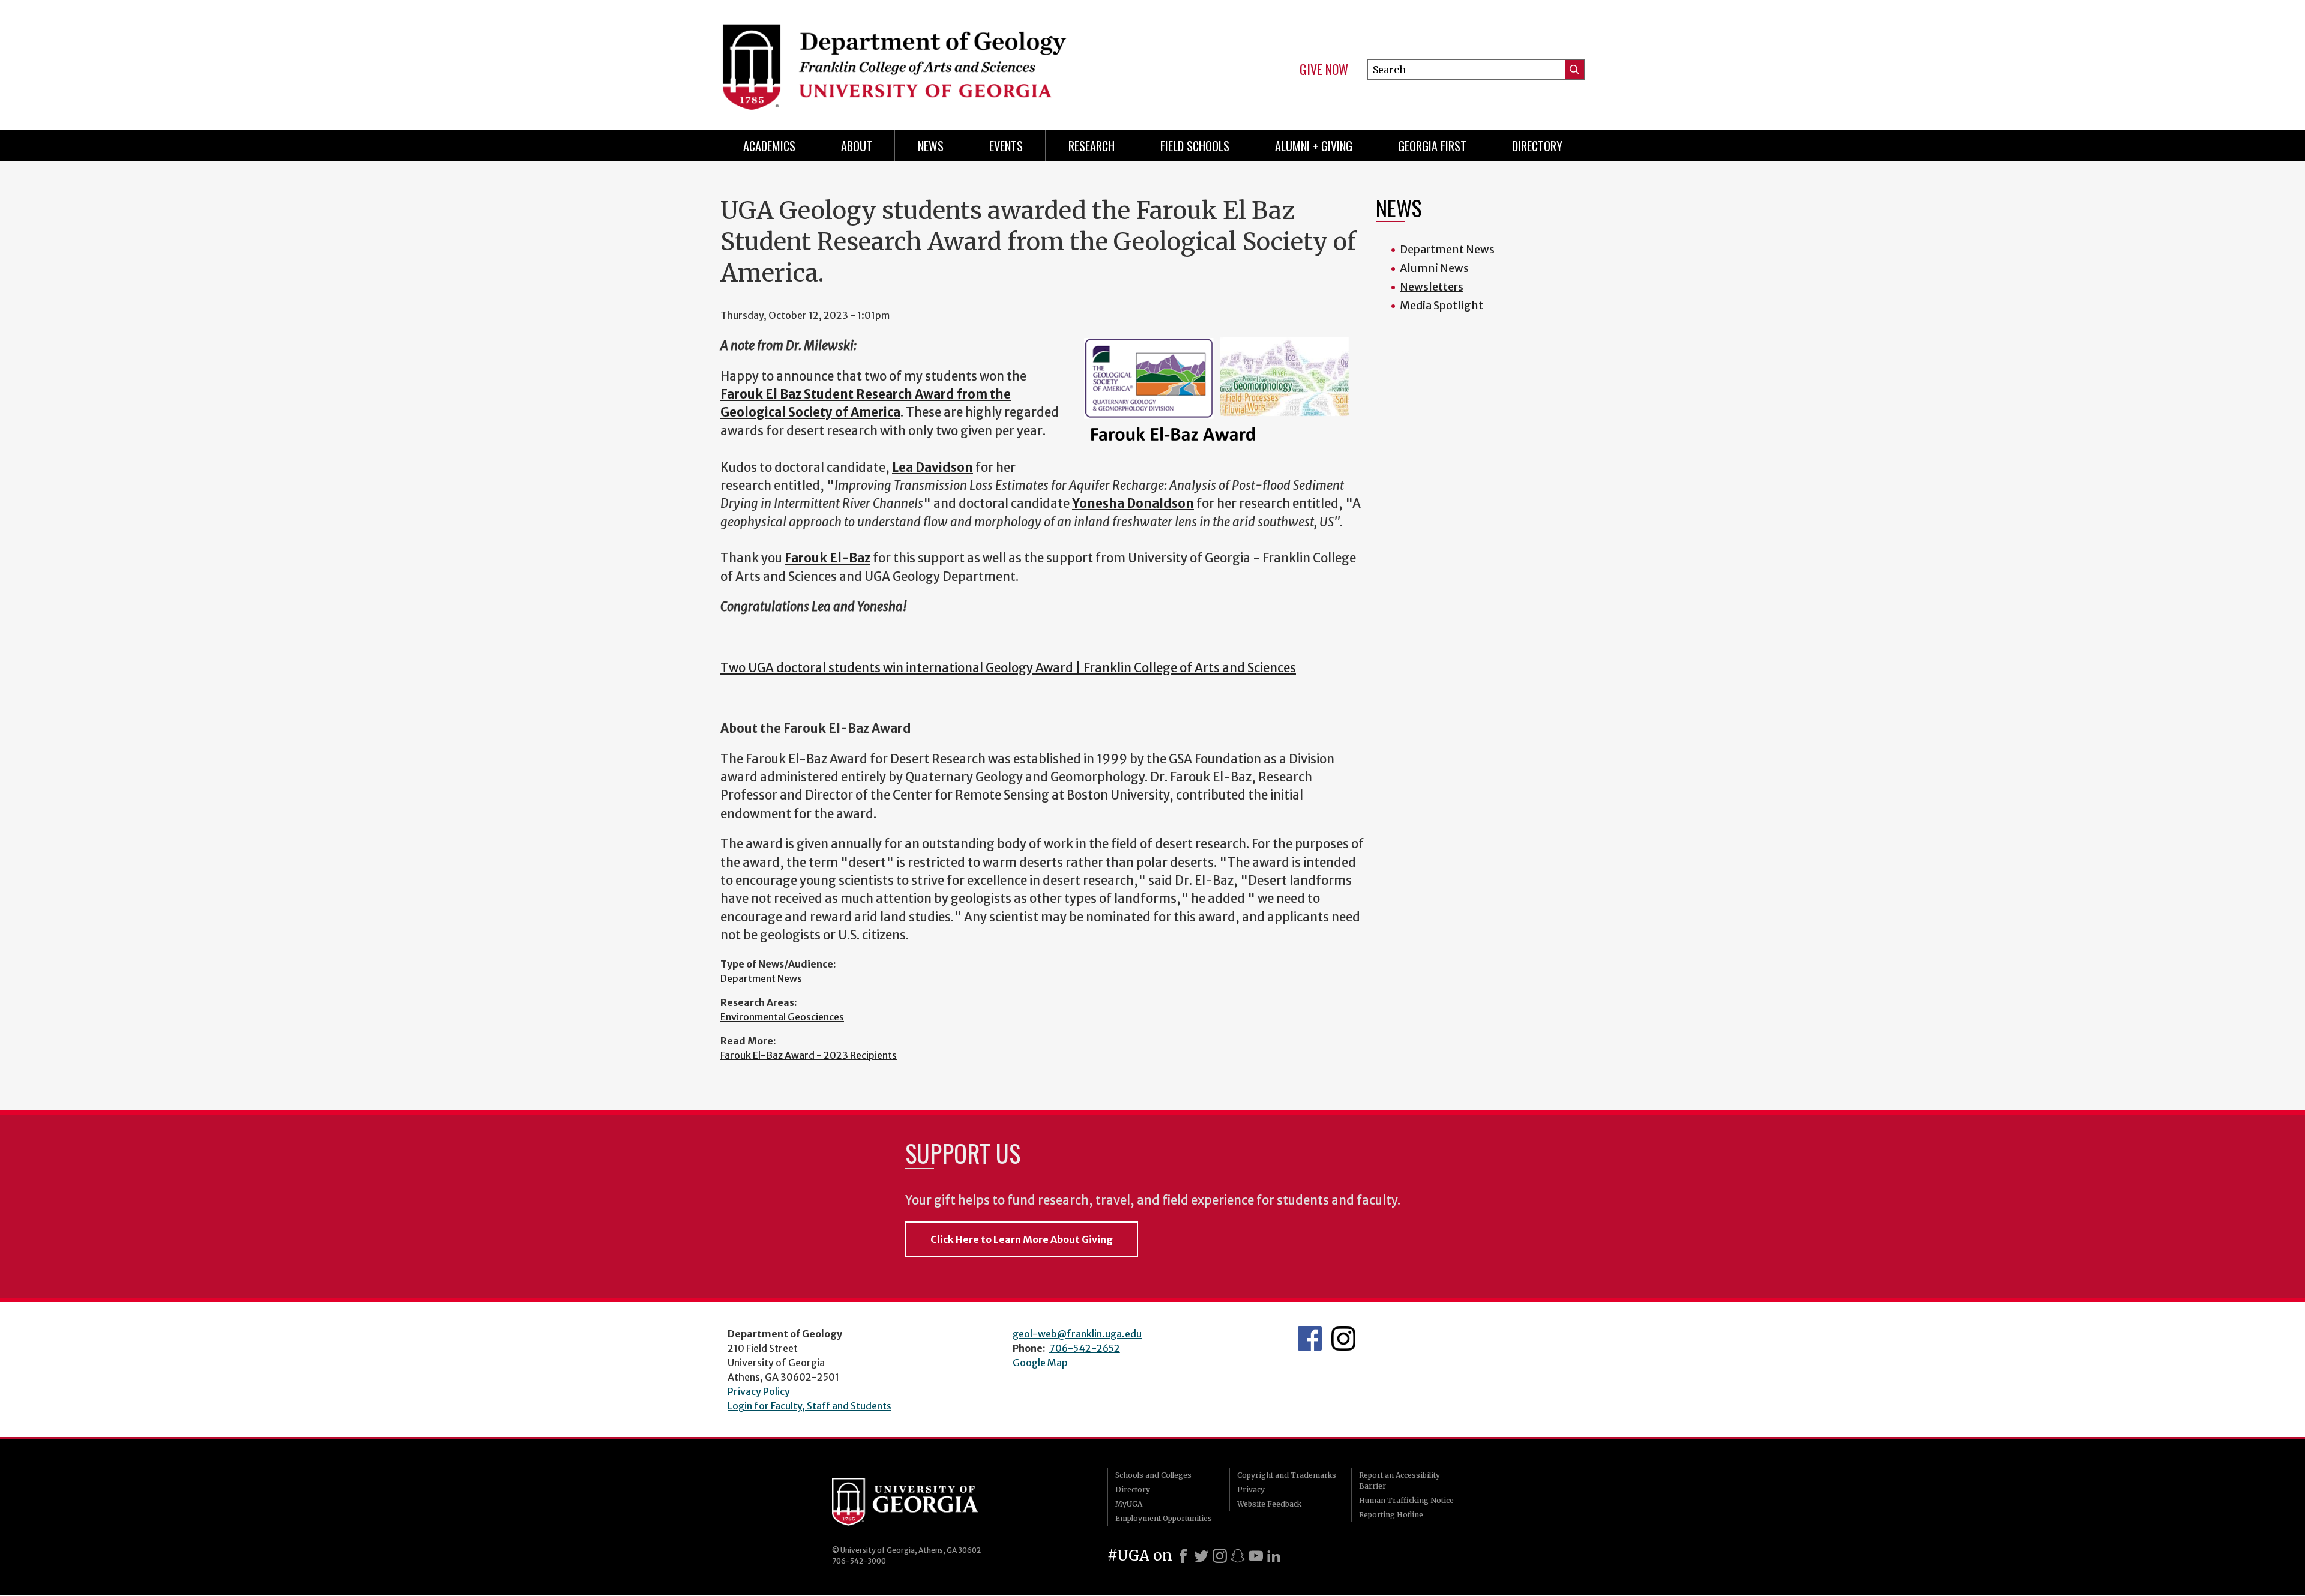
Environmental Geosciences (782, 1017)
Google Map (1040, 1363)
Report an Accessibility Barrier (1400, 1480)
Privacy (1251, 1489)
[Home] (930, 60)
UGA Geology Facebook (1310, 1339)
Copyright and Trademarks (1287, 1475)
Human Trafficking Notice (1406, 1500)
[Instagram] (1220, 1556)
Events (1006, 146)
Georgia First (1432, 146)
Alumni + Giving (1314, 146)
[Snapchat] (1238, 1556)
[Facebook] (1183, 1556)
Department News (761, 978)
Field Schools (1195, 146)
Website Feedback (1269, 1504)
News (931, 146)
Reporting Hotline (1391, 1515)
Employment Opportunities (1164, 1518)
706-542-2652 (1085, 1348)
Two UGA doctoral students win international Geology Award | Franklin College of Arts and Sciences (1008, 668)
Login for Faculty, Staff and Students (809, 1406)
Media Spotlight (1442, 305)
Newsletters (1432, 287)
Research (1092, 146)
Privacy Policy (759, 1391)
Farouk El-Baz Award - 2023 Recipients (809, 1055)
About (857, 146)
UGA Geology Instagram (1343, 1339)
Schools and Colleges (1153, 1475)
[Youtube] (1256, 1556)
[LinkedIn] (1274, 1556)
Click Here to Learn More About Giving (1022, 1239)
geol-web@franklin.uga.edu (1077, 1334)
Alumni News (1434, 268)
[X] (1201, 1556)
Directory (1537, 146)
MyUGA (1129, 1504)
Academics (769, 146)
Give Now (1324, 70)
